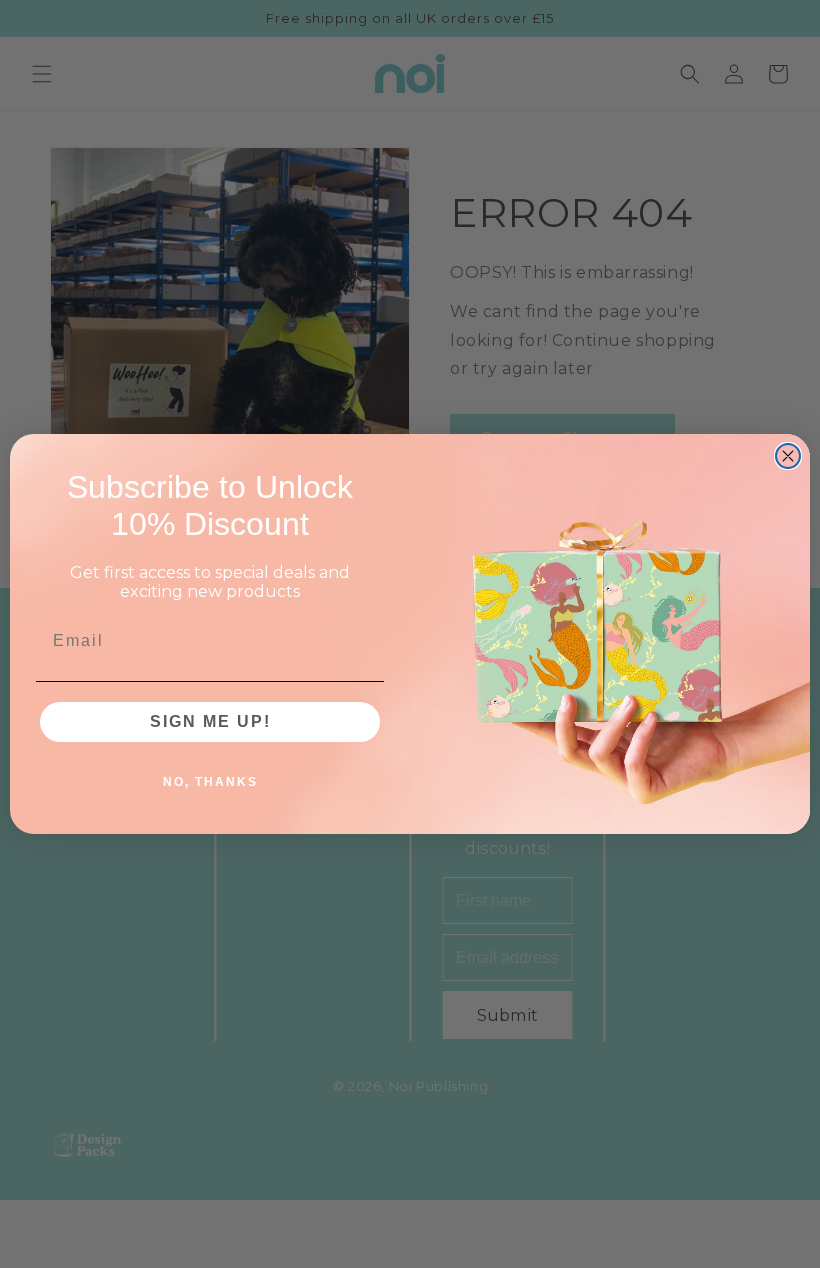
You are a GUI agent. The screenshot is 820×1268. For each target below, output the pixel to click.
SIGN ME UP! (210, 721)
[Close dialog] (788, 456)
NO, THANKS (210, 782)
